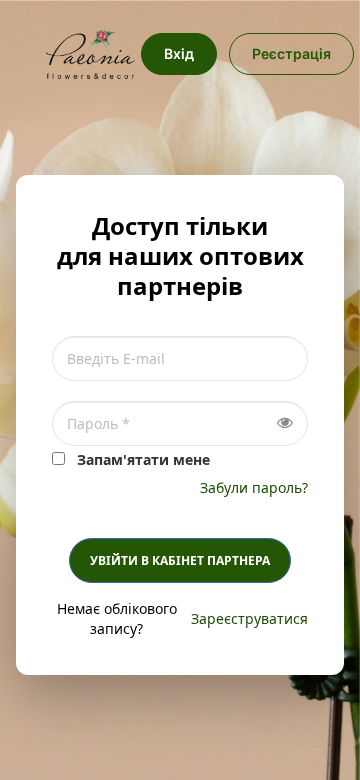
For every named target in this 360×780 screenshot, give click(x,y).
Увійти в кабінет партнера (180, 560)
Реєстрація (291, 53)
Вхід (179, 53)
